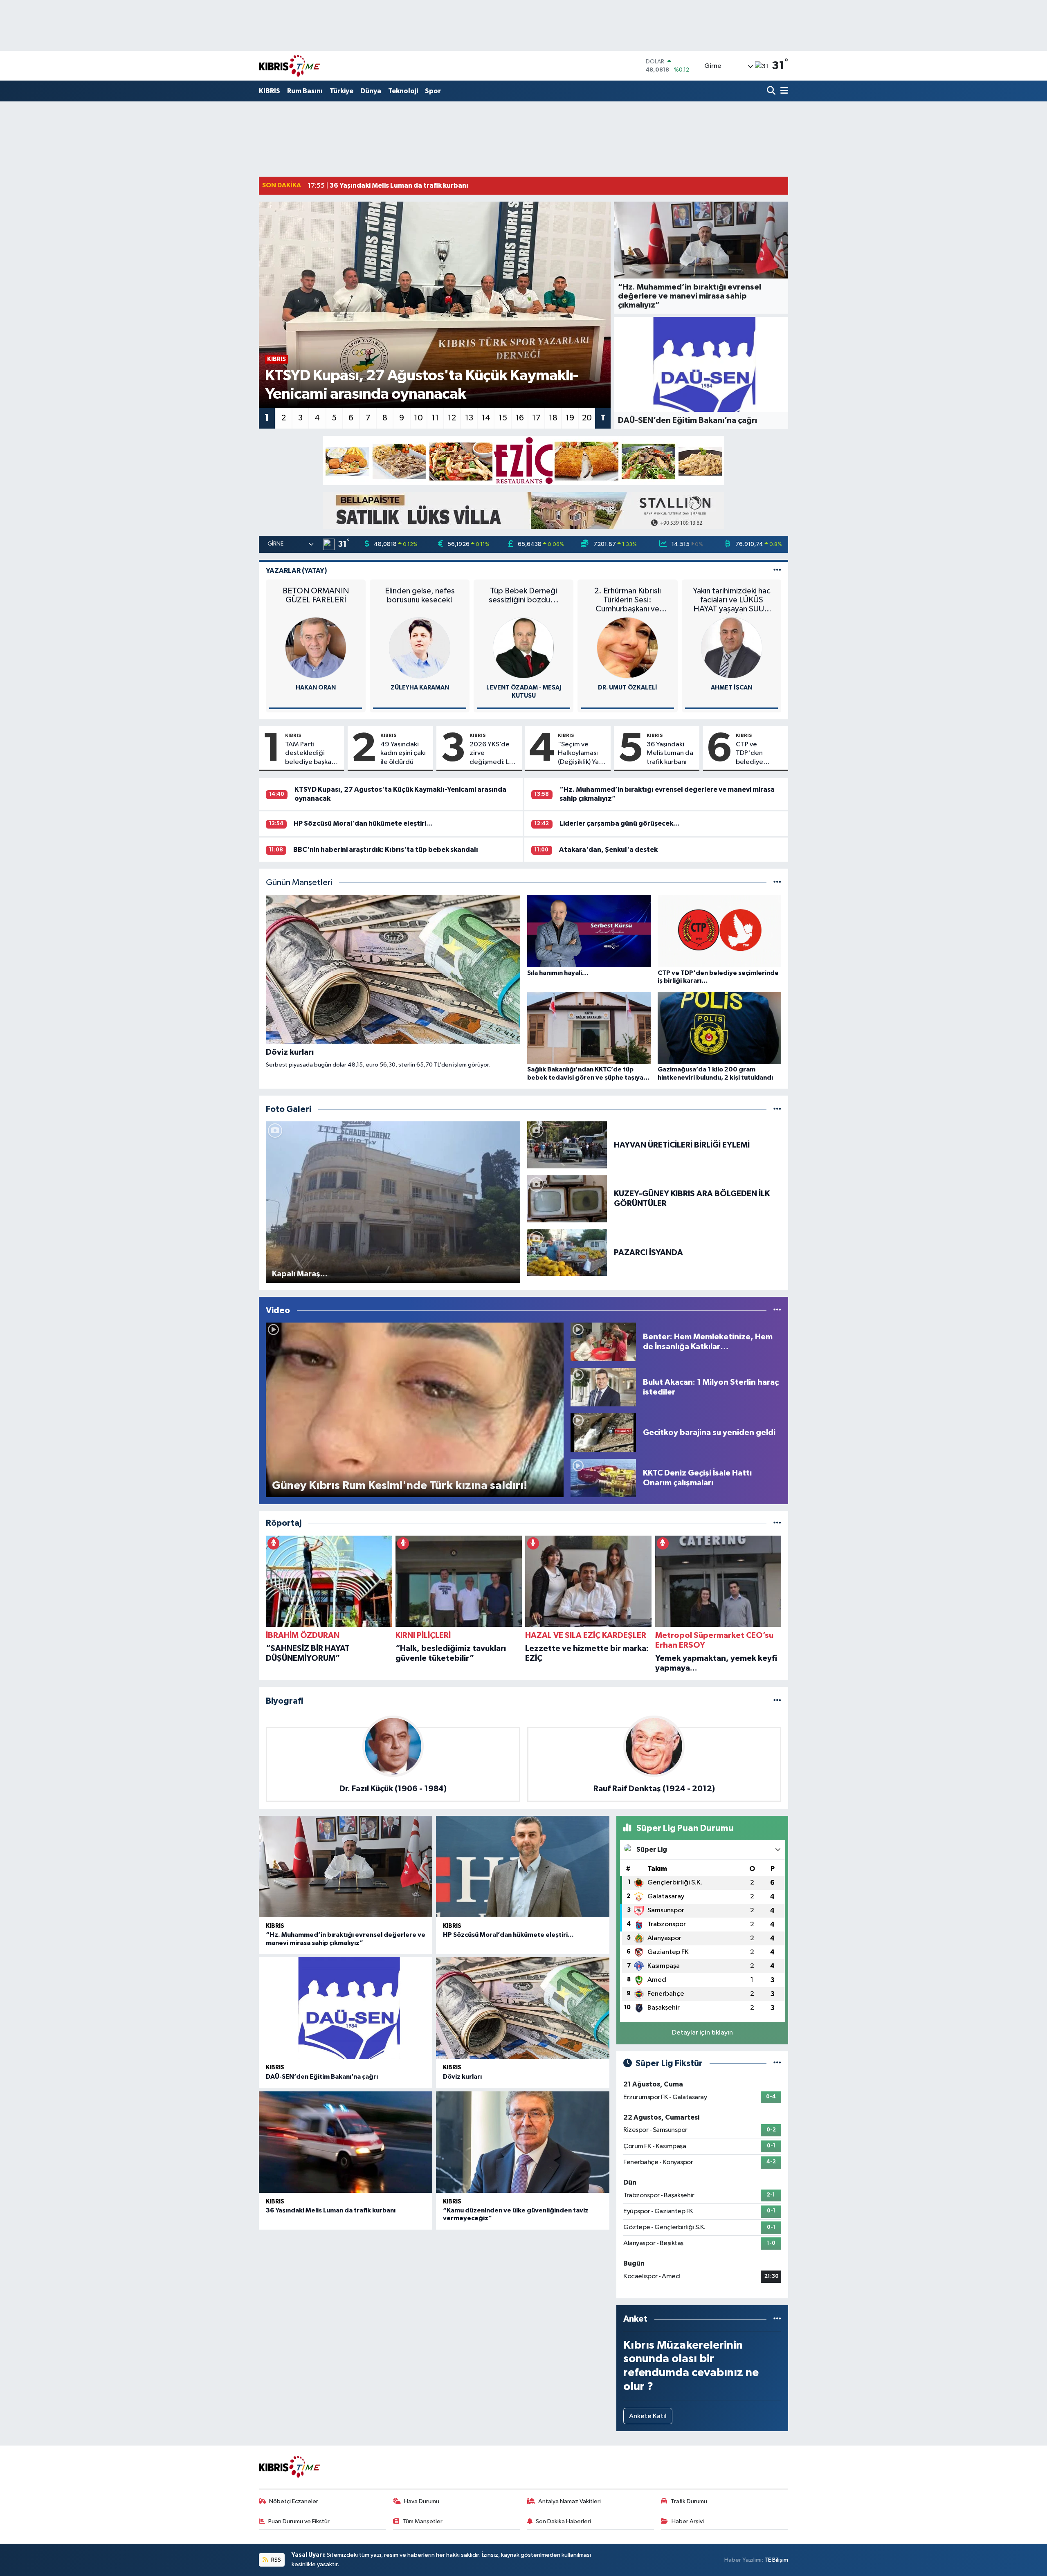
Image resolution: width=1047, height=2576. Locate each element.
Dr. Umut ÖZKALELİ (628, 688)
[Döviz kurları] (523, 2008)
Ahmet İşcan (731, 688)
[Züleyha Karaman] (420, 648)
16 (520, 418)
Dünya (371, 91)
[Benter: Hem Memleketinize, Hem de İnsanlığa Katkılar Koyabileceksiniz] (603, 1342)
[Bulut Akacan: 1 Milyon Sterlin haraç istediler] (603, 1387)
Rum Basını (305, 91)
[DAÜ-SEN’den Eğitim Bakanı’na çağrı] (346, 2008)
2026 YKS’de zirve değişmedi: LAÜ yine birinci (494, 754)
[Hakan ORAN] (316, 648)
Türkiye (342, 91)
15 (503, 418)
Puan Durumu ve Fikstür (299, 2521)
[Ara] (772, 91)
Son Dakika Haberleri (563, 2521)
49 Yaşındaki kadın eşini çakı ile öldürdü (403, 753)
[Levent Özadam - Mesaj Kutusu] (523, 648)
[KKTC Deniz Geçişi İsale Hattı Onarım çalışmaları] (603, 1478)
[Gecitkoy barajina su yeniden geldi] (603, 1432)
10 (418, 418)
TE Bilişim (776, 2560)
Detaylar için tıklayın (702, 2033)
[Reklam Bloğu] (523, 460)
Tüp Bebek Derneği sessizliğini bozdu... (524, 595)
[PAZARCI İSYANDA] (567, 1252)
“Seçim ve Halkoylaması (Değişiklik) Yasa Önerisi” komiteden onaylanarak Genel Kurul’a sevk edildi (582, 754)
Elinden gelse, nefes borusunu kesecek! (420, 595)
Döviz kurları (462, 2077)
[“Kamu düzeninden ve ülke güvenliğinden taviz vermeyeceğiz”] (523, 2142)
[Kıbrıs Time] (290, 66)
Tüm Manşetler (422, 2521)
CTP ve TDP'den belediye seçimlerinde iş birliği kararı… (759, 754)
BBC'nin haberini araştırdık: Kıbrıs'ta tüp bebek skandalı (386, 850)
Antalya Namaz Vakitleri (570, 2501)
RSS (275, 2560)
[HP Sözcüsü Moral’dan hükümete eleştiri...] (523, 1867)
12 (452, 418)
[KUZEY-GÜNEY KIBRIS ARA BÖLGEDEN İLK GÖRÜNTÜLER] (567, 1198)
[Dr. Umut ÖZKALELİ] (627, 648)
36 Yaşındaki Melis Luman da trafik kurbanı (670, 753)
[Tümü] (777, 1523)
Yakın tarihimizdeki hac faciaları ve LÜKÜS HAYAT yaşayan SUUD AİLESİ (732, 600)
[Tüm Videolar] (777, 1310)
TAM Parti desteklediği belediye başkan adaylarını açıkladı (312, 754)
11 (435, 418)
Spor (433, 91)
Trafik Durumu (689, 2501)
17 (536, 418)
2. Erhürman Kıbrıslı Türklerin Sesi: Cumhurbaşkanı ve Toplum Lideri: (628, 600)
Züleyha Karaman (420, 688)
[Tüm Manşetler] (777, 883)
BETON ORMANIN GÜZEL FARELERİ (316, 595)
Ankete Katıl (648, 2416)
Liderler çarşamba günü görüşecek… (619, 823)
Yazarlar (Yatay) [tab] (297, 571)
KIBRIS (270, 91)
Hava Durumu (422, 2501)
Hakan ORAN (316, 688)
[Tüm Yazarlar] (777, 571)
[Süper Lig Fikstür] (777, 2063)
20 (587, 418)
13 (469, 418)
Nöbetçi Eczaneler (294, 2501)
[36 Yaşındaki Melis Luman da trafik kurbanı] (346, 2142)
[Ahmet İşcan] (732, 648)
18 (553, 418)
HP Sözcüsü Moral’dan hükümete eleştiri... (363, 823)
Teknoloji (403, 91)
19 (570, 418)
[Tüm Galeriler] (777, 1109)
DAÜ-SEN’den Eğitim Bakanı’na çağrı (322, 2077)
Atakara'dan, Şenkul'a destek (608, 850)
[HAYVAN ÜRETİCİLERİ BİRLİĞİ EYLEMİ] (567, 1145)
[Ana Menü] (783, 91)
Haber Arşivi (688, 2521)
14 (486, 418)
